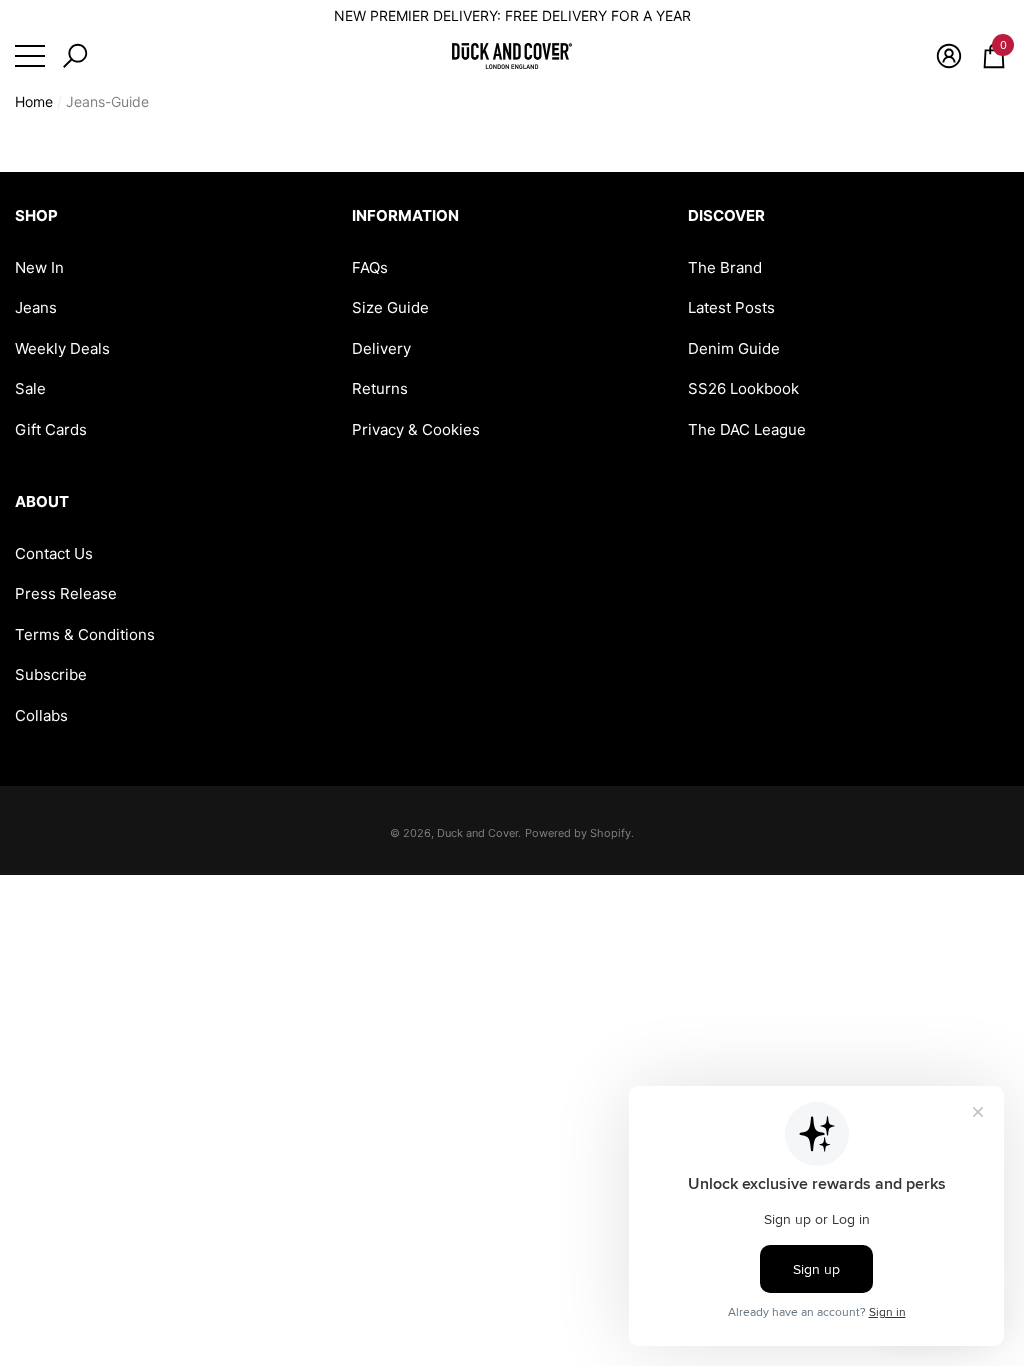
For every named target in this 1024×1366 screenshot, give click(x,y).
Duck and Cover (477, 833)
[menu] (30, 56)
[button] (75, 56)
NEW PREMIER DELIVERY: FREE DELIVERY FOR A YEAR (512, 15)
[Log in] (949, 56)
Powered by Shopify (578, 833)
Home (34, 101)
